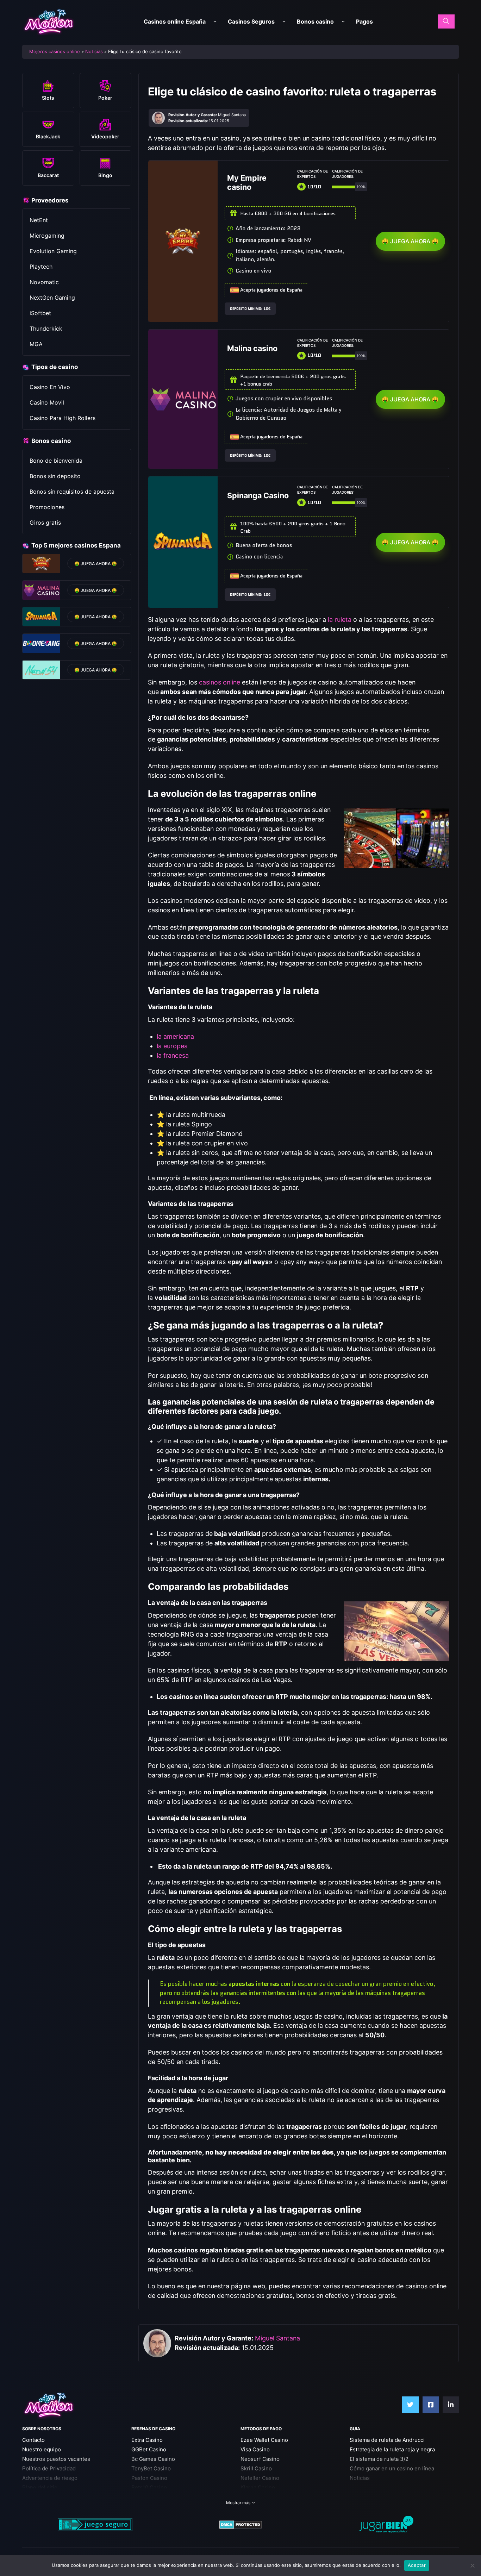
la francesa (173, 1055)
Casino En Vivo (50, 387)
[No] (472, 2565)
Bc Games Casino (153, 2459)
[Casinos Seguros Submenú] (284, 22)
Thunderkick (46, 329)
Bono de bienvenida (56, 461)
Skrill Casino (256, 2468)
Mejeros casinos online (55, 51)
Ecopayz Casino (260, 2497)
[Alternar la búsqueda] (446, 21)
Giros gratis (45, 523)
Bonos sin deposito (55, 476)
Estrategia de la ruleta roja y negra (392, 2449)
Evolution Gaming (53, 251)
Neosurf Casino (260, 2459)
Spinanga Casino (258, 495)
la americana (175, 1036)
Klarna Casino (258, 2487)
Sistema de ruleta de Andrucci (387, 2440)
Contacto (33, 2440)
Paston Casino (149, 2478)
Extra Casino (147, 2440)
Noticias (94, 51)
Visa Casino (255, 2449)
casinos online (220, 682)
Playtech (41, 267)
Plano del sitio (40, 2487)
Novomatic (44, 282)
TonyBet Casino (151, 2468)
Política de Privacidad (49, 2468)
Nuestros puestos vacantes (56, 2459)
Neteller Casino (260, 2478)
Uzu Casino (146, 2497)
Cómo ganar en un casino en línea (392, 2468)
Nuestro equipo (42, 2449)
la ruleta (340, 620)
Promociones (47, 507)
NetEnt (39, 220)
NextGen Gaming (52, 298)
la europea (172, 1046)
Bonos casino (315, 21)
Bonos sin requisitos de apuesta (72, 492)
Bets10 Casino (149, 2487)
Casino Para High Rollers (63, 418)
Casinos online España (175, 21)
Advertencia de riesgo (50, 2478)
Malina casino (252, 348)
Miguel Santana (277, 2338)
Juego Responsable (47, 2497)
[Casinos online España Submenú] (215, 22)
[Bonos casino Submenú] (343, 22)
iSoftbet (40, 313)
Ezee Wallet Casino (264, 2440)
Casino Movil (47, 402)
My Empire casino (247, 182)
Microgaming (47, 236)
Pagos (364, 21)
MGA (36, 344)
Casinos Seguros (251, 21)
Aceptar (417, 2565)
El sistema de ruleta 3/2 (379, 2459)
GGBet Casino (149, 2449)
